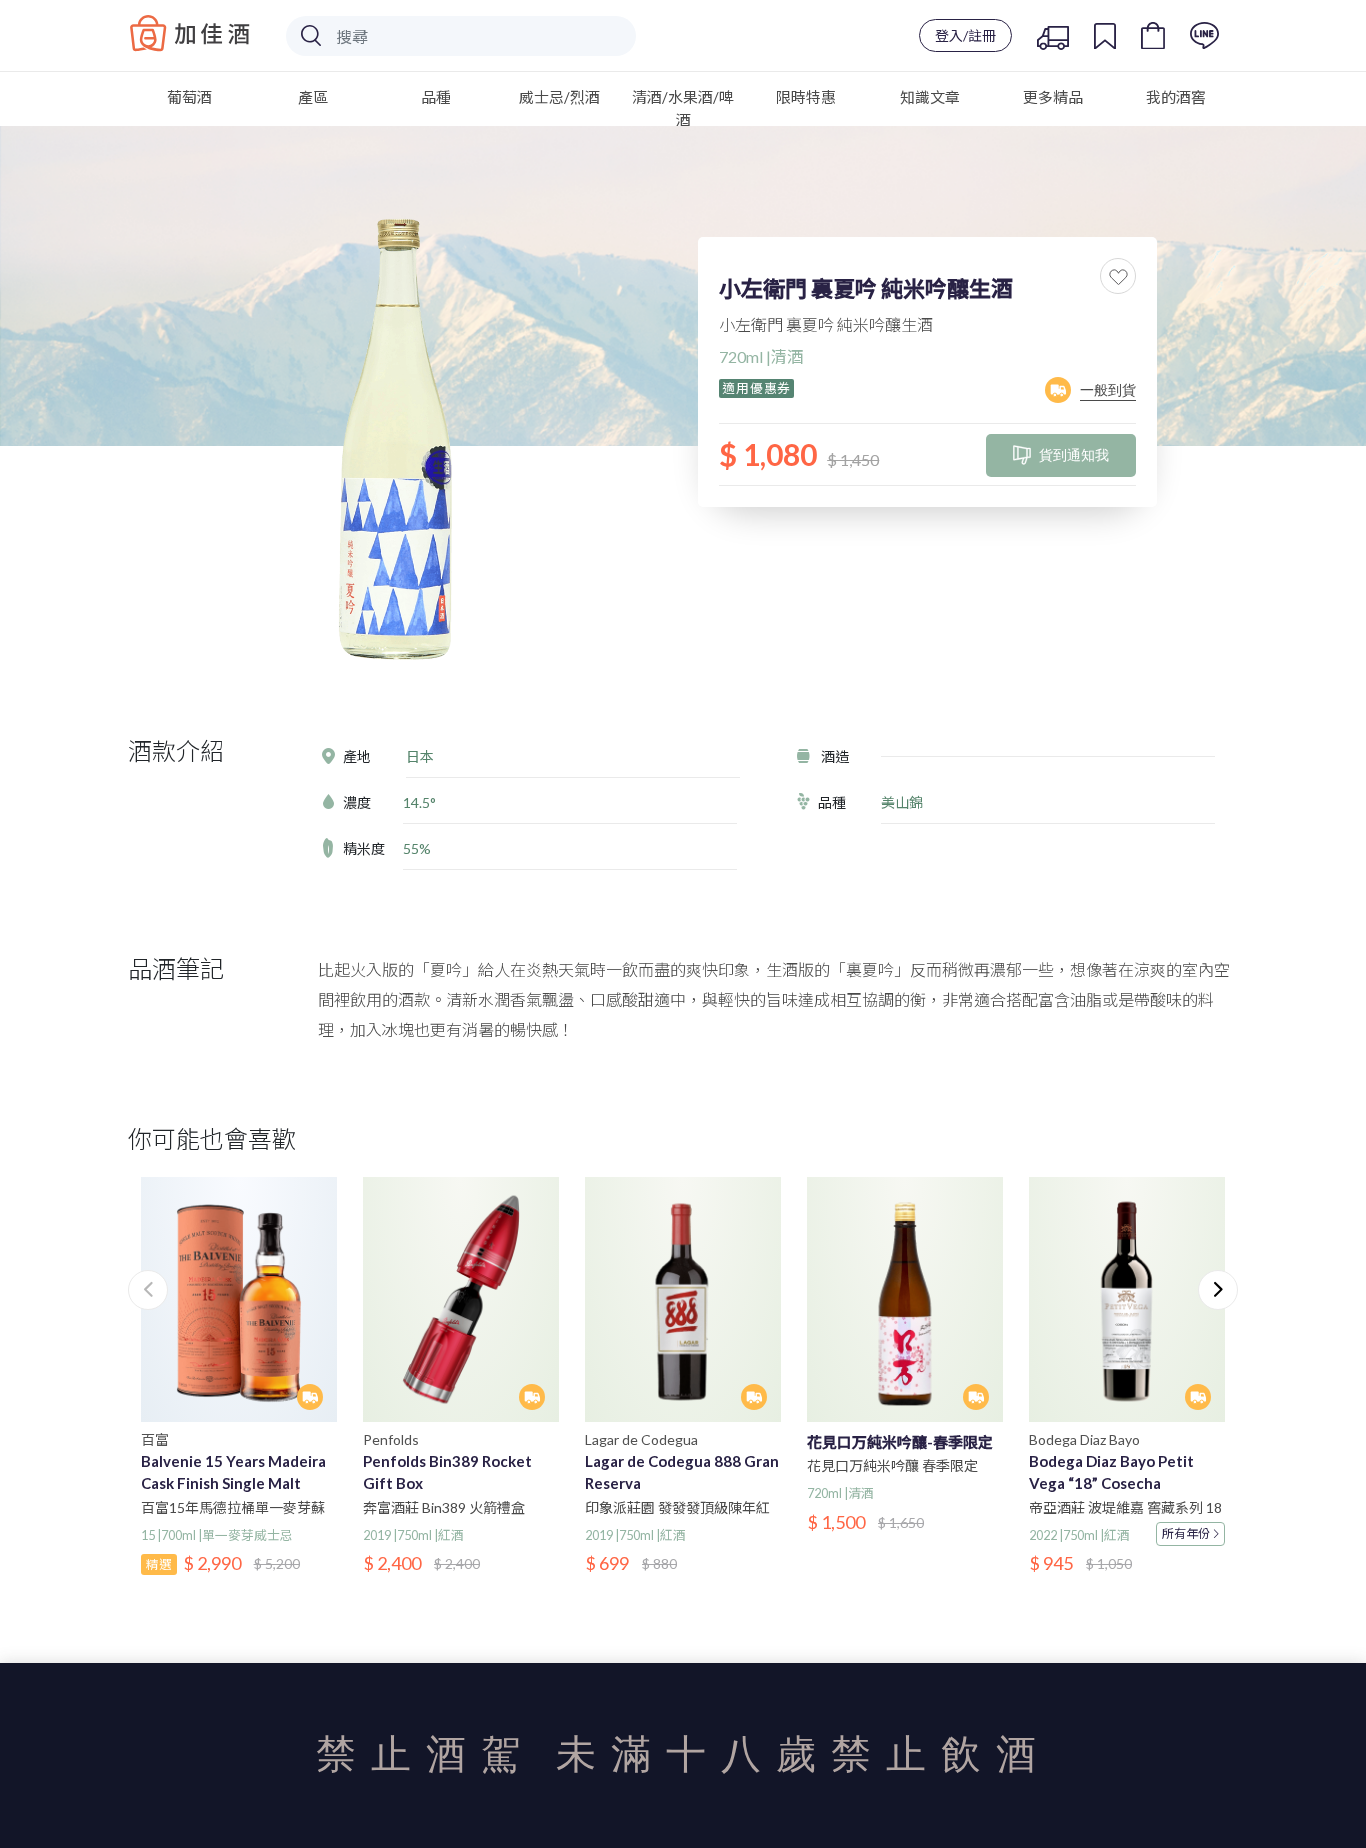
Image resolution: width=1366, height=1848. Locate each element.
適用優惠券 (756, 388)
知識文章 (930, 97)
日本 (420, 756)
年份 (1186, 1533)
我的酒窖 (1176, 97)
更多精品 (1053, 97)
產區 (313, 97)
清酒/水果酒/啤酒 (683, 108)
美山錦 (902, 802)
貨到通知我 (1074, 454)
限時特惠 (806, 97)
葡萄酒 (189, 97)
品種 (436, 97)
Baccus (190, 33)
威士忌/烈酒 (559, 97)
